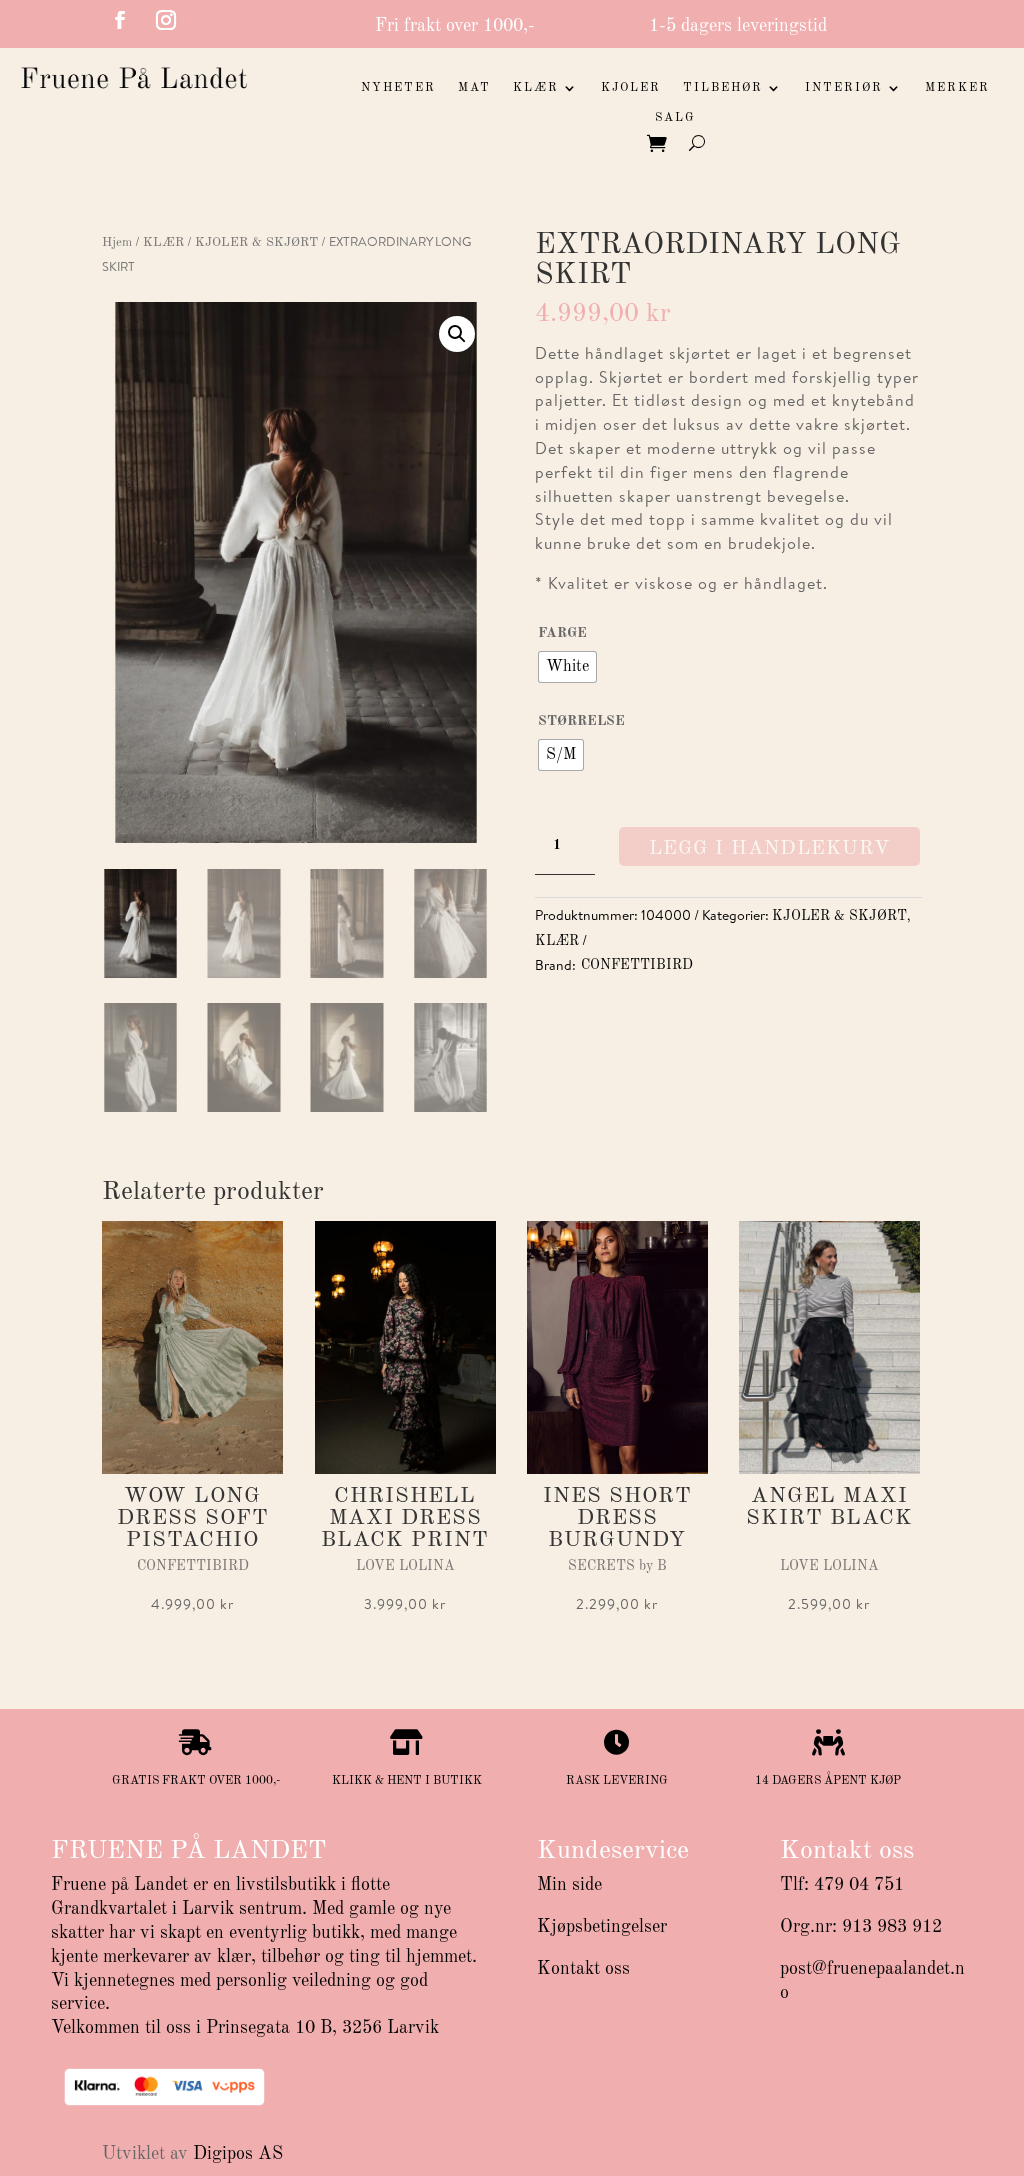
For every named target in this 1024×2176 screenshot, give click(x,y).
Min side (569, 1885)
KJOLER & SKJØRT (256, 242)
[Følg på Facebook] (120, 20)
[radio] (567, 667)
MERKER (957, 88)
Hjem (117, 242)
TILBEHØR (723, 88)
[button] (457, 334)
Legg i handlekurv (769, 849)
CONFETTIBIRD (637, 965)
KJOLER (631, 88)
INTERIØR (844, 88)
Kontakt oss (583, 1969)
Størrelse (581, 721)
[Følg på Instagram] (166, 20)
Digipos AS (238, 2154)
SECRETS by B (617, 1566)
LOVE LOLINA (405, 1566)
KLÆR (536, 88)
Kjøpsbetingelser (602, 1927)
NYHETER (398, 88)
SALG (675, 118)
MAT (474, 88)
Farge (562, 633)
